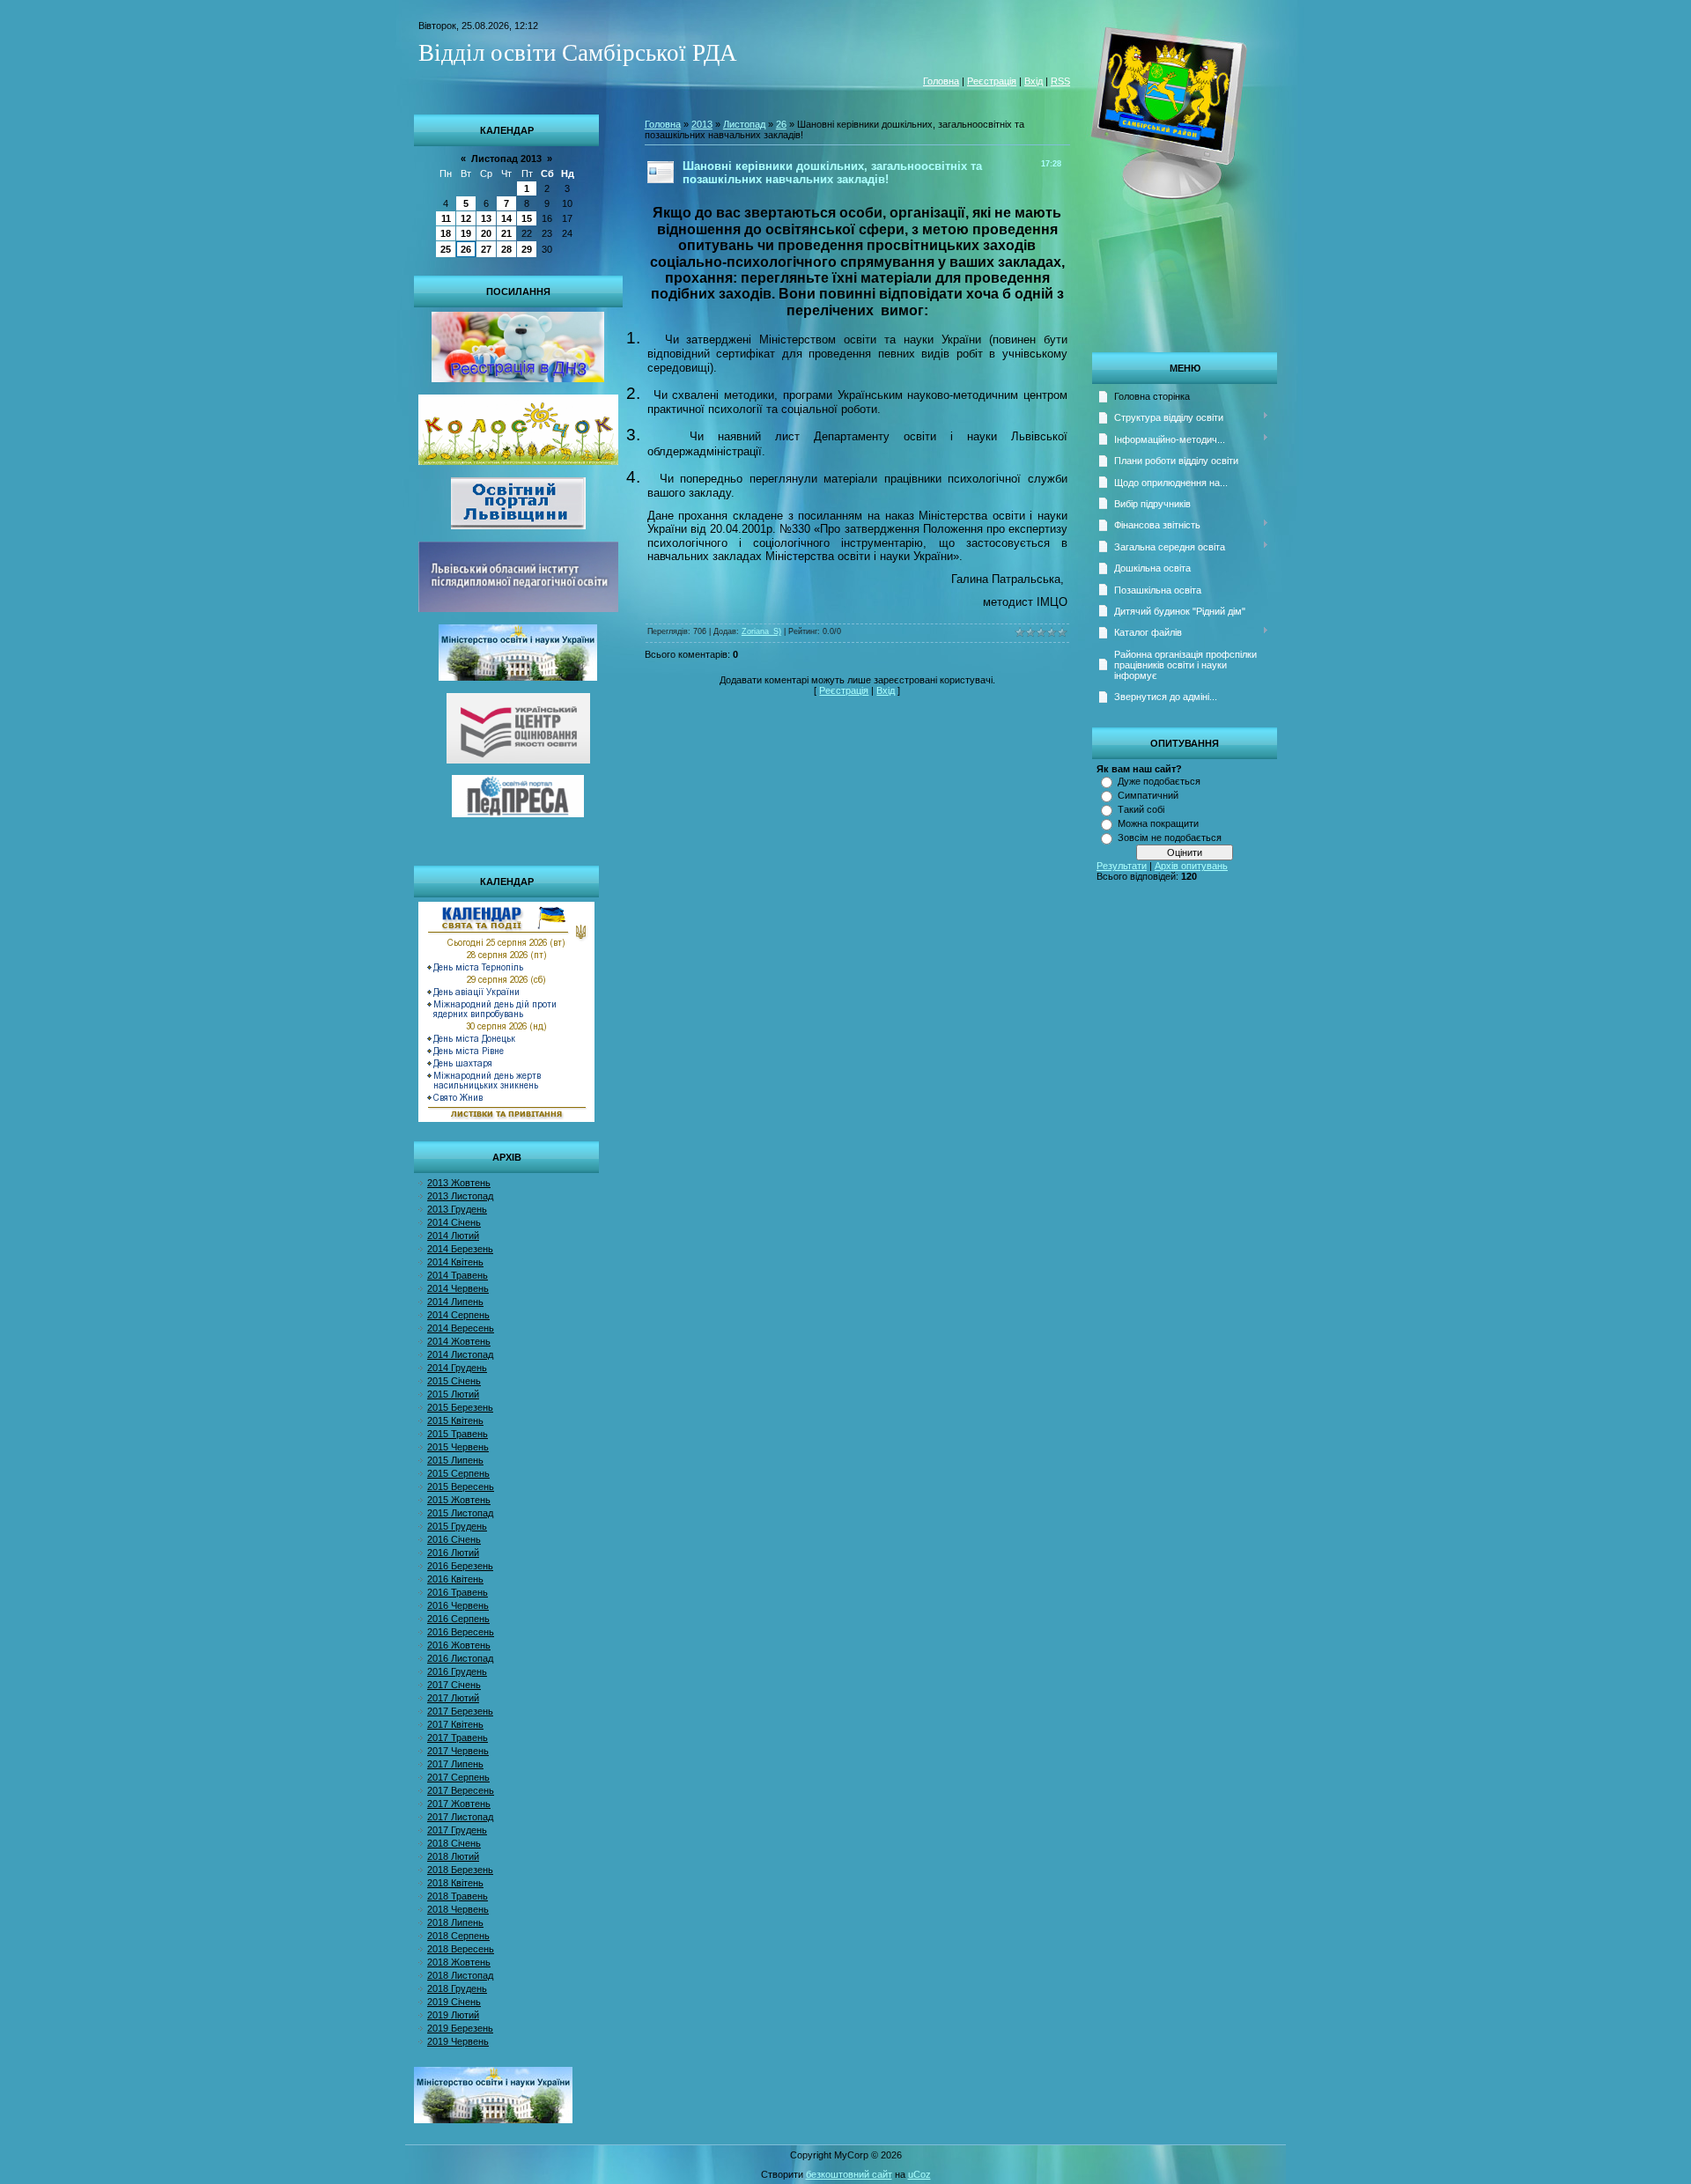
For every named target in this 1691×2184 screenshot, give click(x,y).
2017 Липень (455, 1764)
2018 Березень (460, 1870)
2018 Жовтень (459, 1962)
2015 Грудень (457, 1526)
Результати (1122, 866)
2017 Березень (460, 1711)
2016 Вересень (461, 1632)
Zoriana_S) (761, 631)
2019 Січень (454, 2002)
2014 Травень (458, 1275)
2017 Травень (458, 1738)
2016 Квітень (455, 1579)
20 (486, 233)
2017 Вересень (461, 1790)
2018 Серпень (458, 1936)
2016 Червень (458, 1605)
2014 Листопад (460, 1354)
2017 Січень (454, 1685)
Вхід (1034, 81)
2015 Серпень (458, 1473)
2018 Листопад (460, 1975)
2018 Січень (454, 1843)
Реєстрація (992, 81)
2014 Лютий (453, 1236)
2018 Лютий (453, 1856)
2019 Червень (458, 2041)
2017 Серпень (458, 1777)
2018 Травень (458, 1896)
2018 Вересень (461, 1949)
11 (446, 218)
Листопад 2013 (506, 159)
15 (527, 218)
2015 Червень (458, 1447)
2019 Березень (460, 2028)
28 (506, 249)
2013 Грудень (457, 1209)
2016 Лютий (453, 1553)
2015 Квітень (455, 1420)
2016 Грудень (457, 1671)
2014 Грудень (457, 1368)
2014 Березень (460, 1249)
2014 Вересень (461, 1328)
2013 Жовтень (459, 1183)
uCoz (919, 2174)
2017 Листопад (460, 1817)
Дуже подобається (1159, 781)
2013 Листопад (460, 1196)
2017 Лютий (453, 1698)
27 (486, 249)
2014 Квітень (455, 1262)
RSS (1060, 81)
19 (466, 233)
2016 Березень (460, 1566)
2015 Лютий (453, 1394)
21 (506, 233)
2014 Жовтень (459, 1341)
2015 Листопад (460, 1513)
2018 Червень (458, 1909)
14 (506, 218)
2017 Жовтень (459, 1804)
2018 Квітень (455, 1883)
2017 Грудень (457, 1830)
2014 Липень (455, 1302)
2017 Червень (458, 1751)
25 (446, 249)
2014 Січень (454, 1222)
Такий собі (1141, 809)
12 (466, 218)
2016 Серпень (458, 1619)
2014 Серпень (458, 1315)
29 (527, 249)
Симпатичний (1148, 795)
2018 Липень (455, 1922)
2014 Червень (458, 1288)
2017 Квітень (455, 1724)
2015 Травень (458, 1434)
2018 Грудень (457, 1988)
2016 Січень (454, 1539)
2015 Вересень (461, 1487)
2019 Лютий (453, 2015)
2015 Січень (454, 1381)
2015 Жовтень (459, 1500)
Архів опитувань (1191, 866)
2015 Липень (455, 1460)
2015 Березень (460, 1407)
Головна (941, 81)
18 (446, 233)
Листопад (744, 124)
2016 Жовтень (459, 1645)
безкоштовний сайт (849, 2174)
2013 (702, 124)
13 (486, 218)
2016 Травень (458, 1592)
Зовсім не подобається (1170, 837)
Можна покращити (1158, 823)
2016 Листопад (460, 1658)
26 (466, 249)
